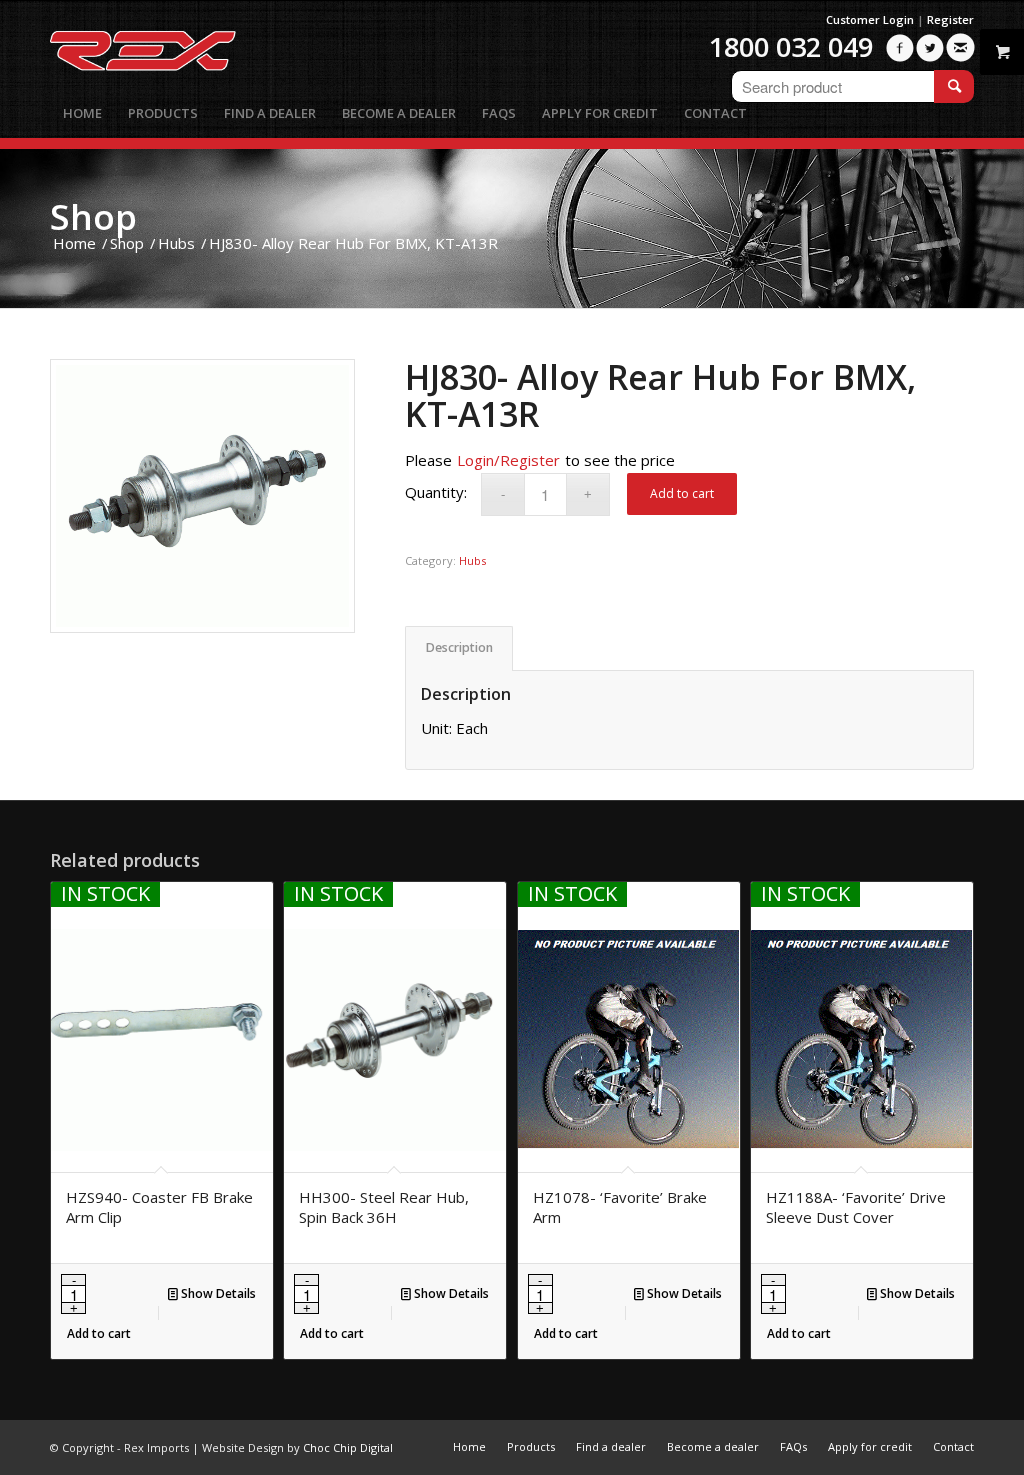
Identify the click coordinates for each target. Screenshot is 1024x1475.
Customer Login (870, 19)
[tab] (459, 648)
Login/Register (508, 460)
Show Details (217, 1293)
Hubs (472, 560)
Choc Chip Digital (348, 1447)
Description (459, 647)
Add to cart (682, 493)
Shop (93, 216)
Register (950, 19)
